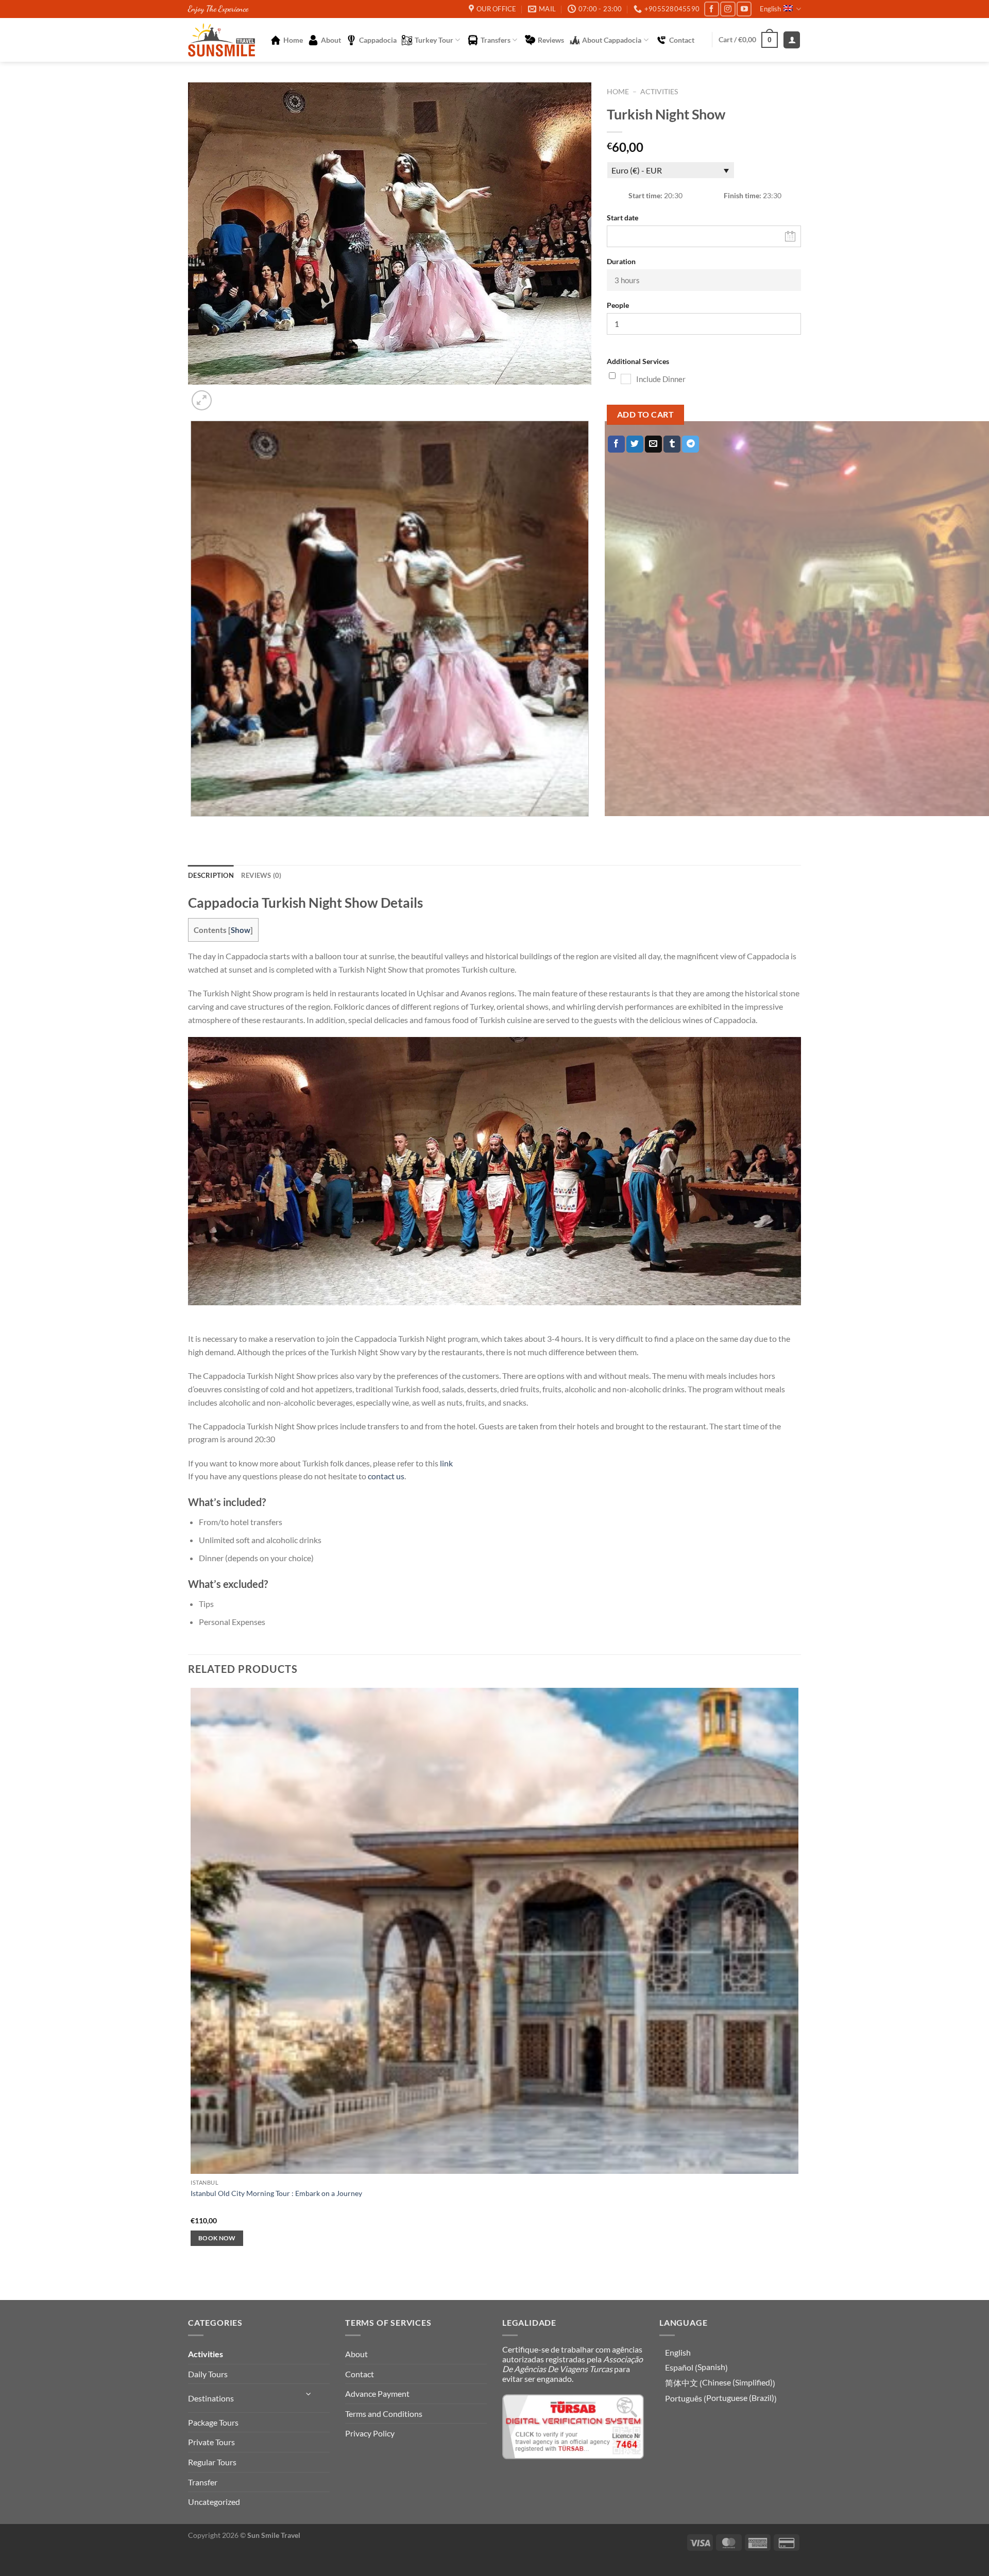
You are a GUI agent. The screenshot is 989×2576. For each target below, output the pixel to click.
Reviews (551, 40)
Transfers (496, 40)
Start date (623, 218)
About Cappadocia (612, 40)
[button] (748, 40)
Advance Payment (377, 2393)
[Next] (226, 395)
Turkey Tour (434, 40)
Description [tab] (211, 875)
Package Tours (213, 2422)
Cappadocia (378, 40)
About (331, 40)
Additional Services (638, 361)
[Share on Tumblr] (672, 444)
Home (293, 40)
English (770, 9)
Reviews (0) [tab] (261, 875)
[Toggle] (309, 2394)
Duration (621, 261)
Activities (659, 92)
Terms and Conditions (384, 2414)
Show (241, 930)
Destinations (211, 2398)
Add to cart (645, 414)
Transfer (203, 2482)
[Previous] (193, 827)
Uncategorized (214, 2502)
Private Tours (211, 2442)
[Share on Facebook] (616, 444)
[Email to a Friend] (653, 444)
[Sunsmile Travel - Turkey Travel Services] (221, 40)
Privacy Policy (370, 2433)
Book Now (217, 2238)
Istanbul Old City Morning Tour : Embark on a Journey (276, 2193)
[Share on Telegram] (690, 444)
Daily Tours (208, 2374)
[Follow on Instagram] (728, 9)
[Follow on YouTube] (744, 9)
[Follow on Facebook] (712, 9)
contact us (386, 1476)
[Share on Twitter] (635, 444)
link (446, 1463)
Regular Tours (212, 2462)
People (618, 305)
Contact (682, 40)
